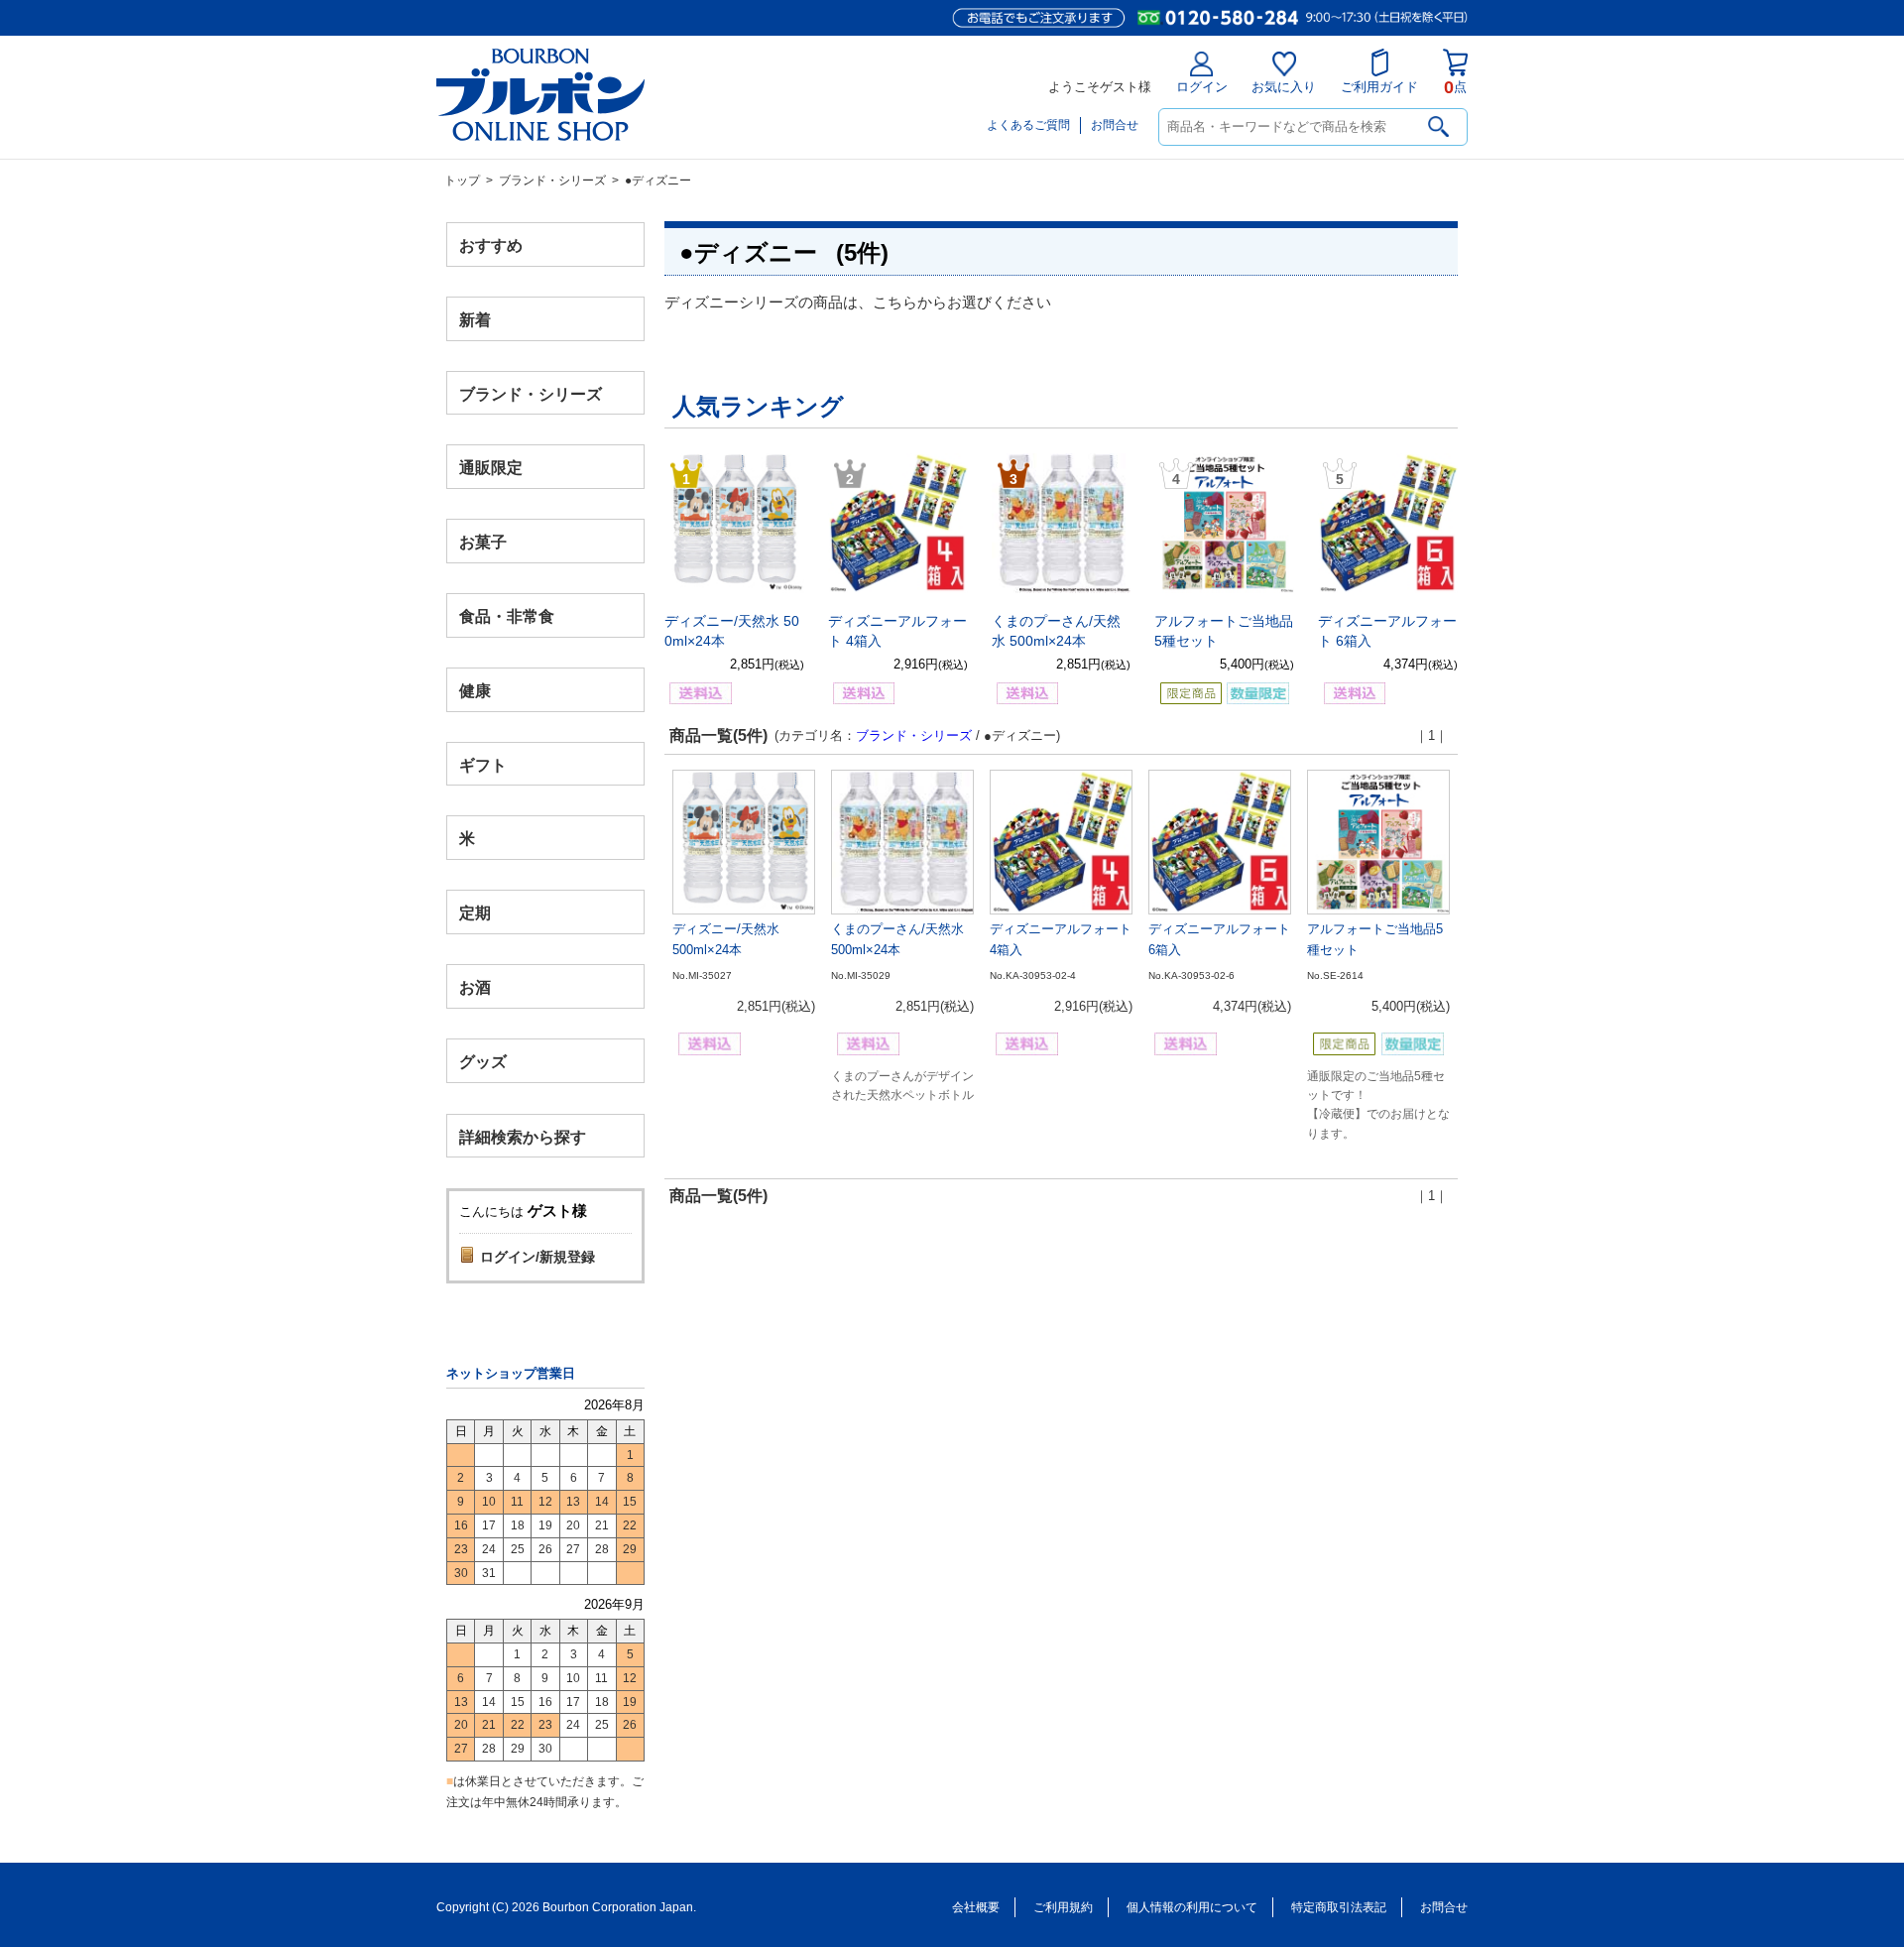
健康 (475, 690)
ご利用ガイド (1379, 87)
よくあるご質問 (1028, 125)
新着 (475, 319)
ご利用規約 (1063, 1907)
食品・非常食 (507, 616)
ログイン (1202, 87)
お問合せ (1115, 125)
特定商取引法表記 (1339, 1907)
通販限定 (491, 468)
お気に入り (1284, 87)
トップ (462, 181)
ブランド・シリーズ (552, 181)
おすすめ (491, 245)
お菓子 (483, 542)
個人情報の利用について (1192, 1907)
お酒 (475, 986)
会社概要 (976, 1907)
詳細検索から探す (523, 1136)
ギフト (483, 764)
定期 (475, 913)
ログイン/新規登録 (537, 1257)
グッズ (483, 1061)
